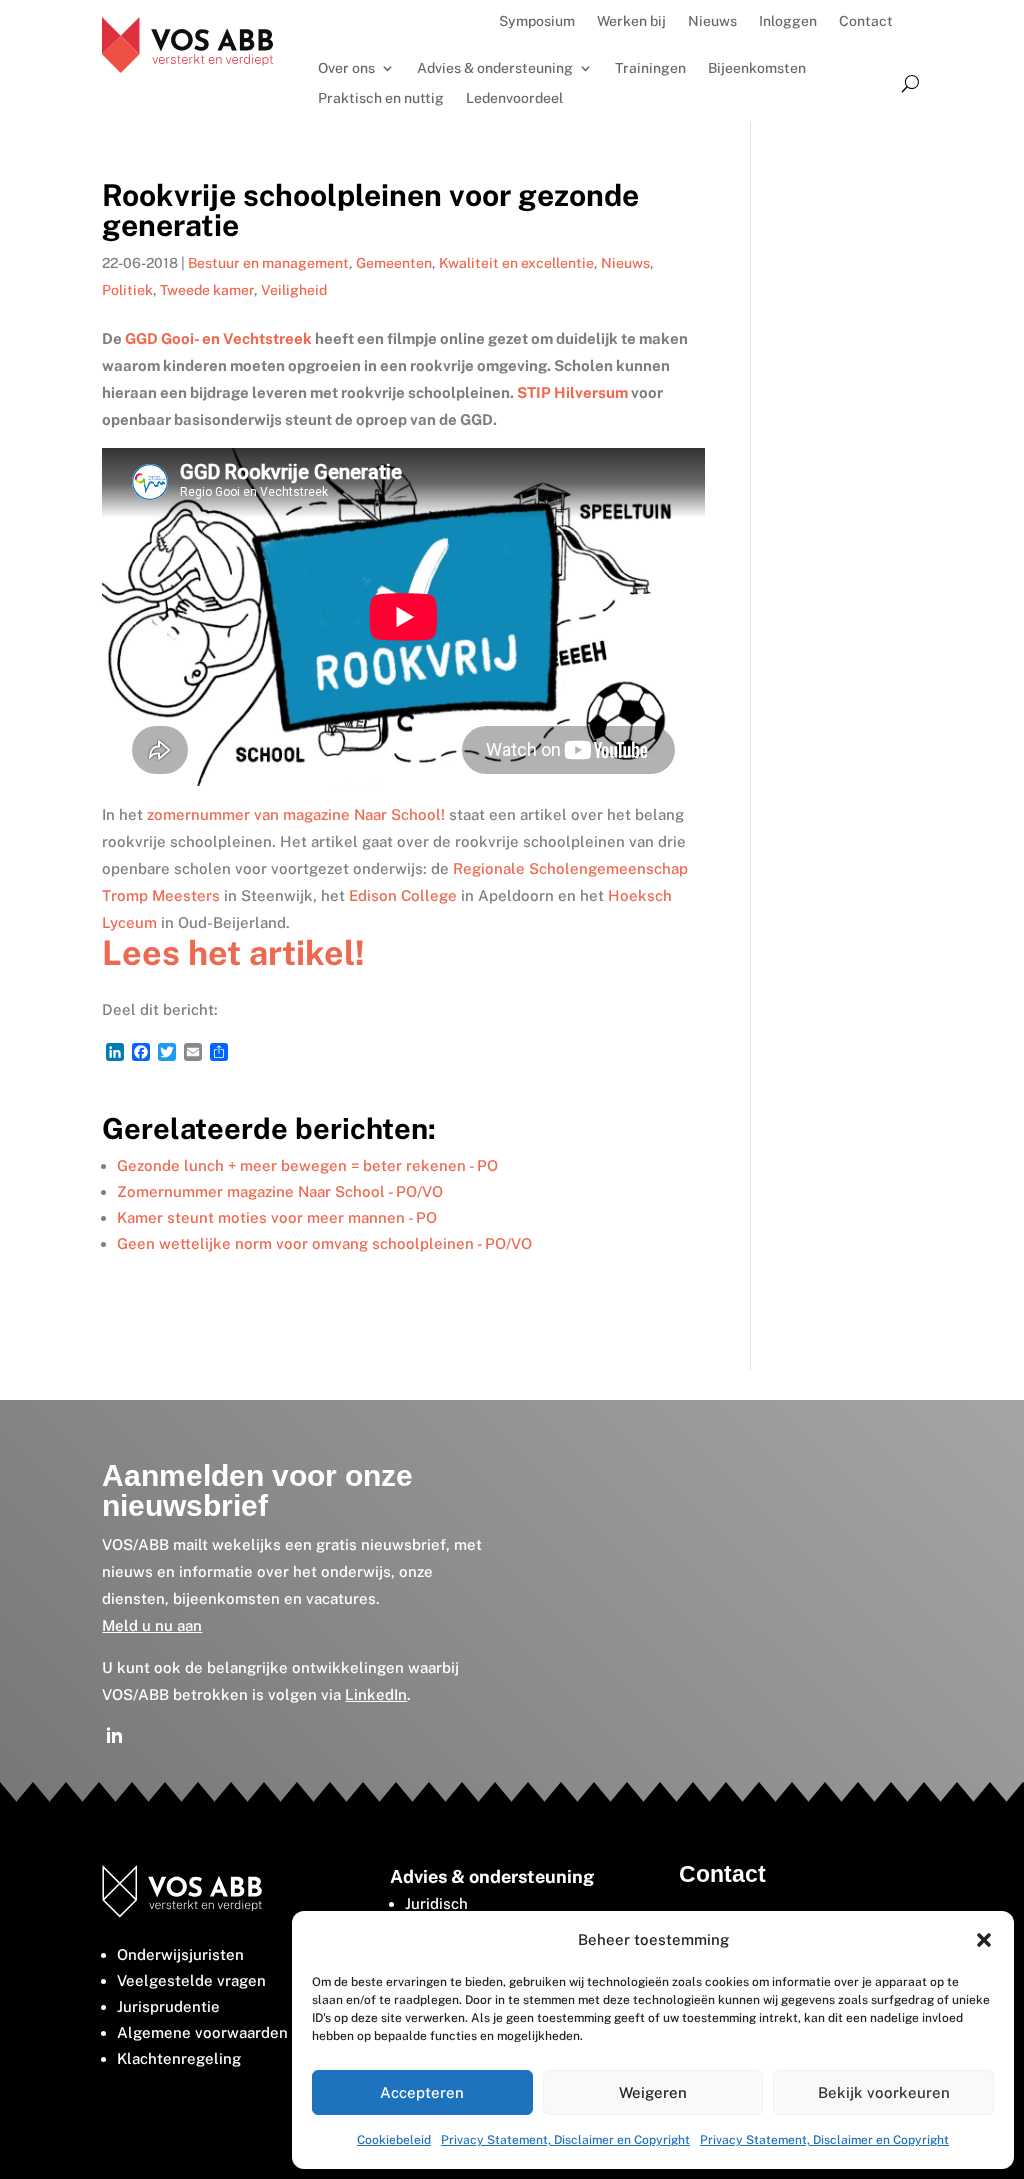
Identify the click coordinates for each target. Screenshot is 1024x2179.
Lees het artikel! (233, 953)
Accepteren (422, 2092)
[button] (984, 1940)
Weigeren (653, 2092)
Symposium (537, 21)
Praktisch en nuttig (381, 98)
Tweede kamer (207, 290)
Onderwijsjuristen (180, 1954)
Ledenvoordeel (514, 98)
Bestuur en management (268, 263)
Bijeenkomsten (757, 68)
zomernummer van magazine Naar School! (296, 814)
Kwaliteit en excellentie (516, 263)
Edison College (403, 895)
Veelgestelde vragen (191, 1980)
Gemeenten (394, 263)
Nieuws (712, 21)
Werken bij (631, 21)
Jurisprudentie (168, 2006)
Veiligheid (294, 290)
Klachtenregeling (179, 2058)
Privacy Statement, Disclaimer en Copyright (565, 2140)
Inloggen (788, 21)
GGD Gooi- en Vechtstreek (218, 338)
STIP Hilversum (572, 392)
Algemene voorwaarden (202, 2032)
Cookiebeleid (394, 2140)
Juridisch (436, 1903)
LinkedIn (376, 1694)
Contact (866, 21)
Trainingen (650, 68)
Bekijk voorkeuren (884, 2092)
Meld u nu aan (152, 1625)
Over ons (346, 68)
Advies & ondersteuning (495, 68)
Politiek (127, 290)
